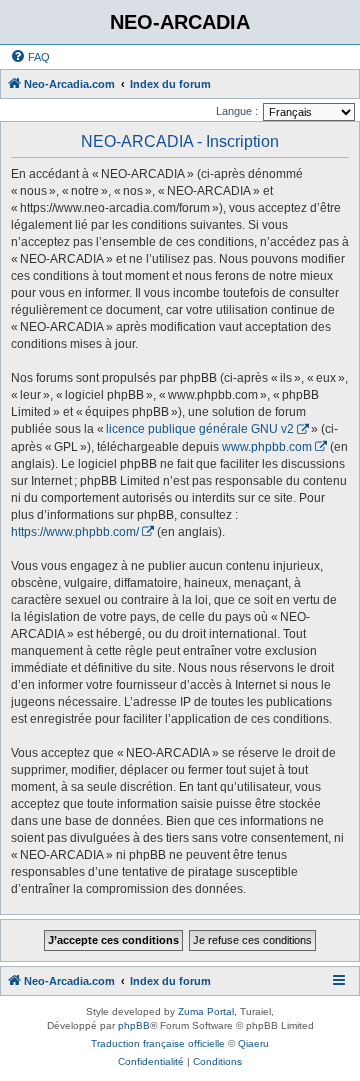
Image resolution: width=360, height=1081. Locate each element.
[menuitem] (30, 57)
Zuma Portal (206, 1011)
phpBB (134, 1025)
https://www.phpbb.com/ (75, 532)
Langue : (237, 111)
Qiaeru (253, 1043)
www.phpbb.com (267, 447)
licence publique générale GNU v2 (200, 429)
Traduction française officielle (158, 1043)
